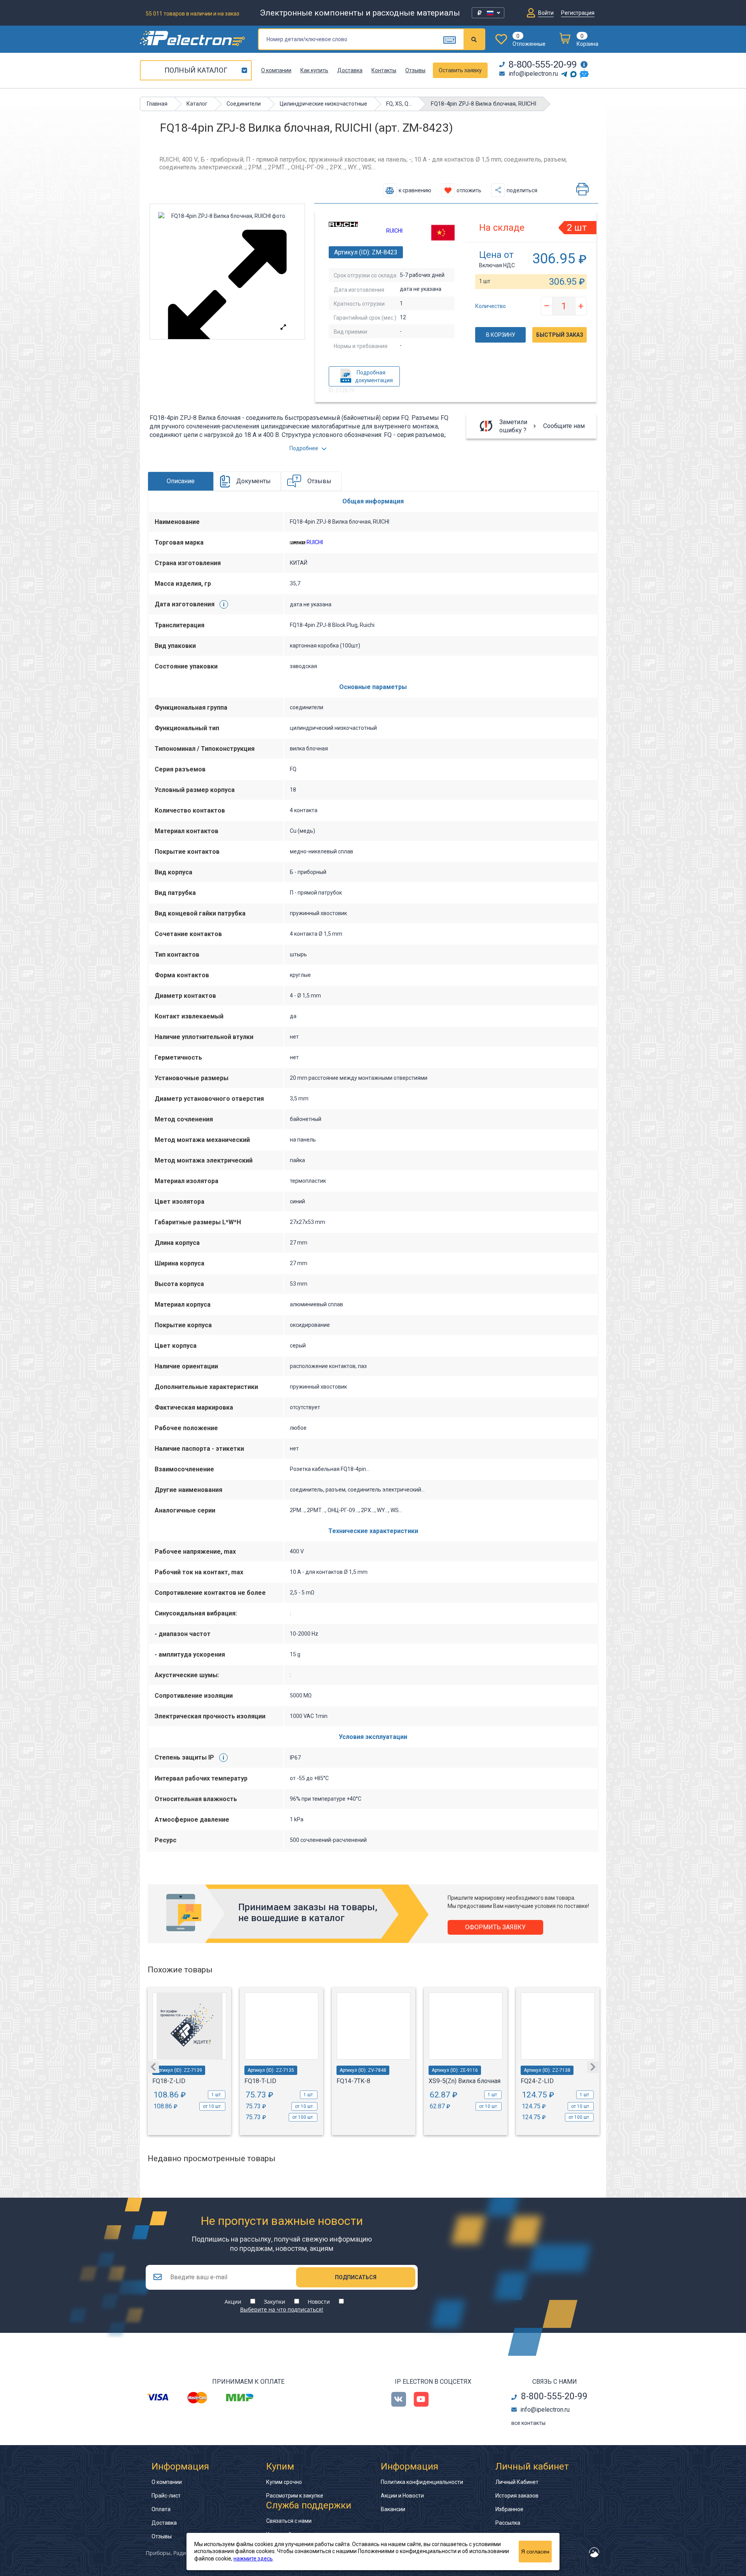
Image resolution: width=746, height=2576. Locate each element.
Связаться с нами (289, 2521)
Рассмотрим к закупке (295, 2496)
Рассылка (508, 2523)
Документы (254, 481)
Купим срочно (284, 2482)
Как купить (314, 70)
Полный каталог (196, 70)
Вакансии (393, 2509)
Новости (319, 2302)
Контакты (384, 70)
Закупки (275, 2302)
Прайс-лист (166, 2496)
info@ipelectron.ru (533, 74)
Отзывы (415, 70)
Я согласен (535, 2552)
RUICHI (394, 231)
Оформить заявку (495, 1927)
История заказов (517, 2496)
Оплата (161, 2509)
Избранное (509, 2509)
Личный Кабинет (517, 2482)
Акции (233, 2302)
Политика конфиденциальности (422, 2482)
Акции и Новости (402, 2496)
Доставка (350, 70)
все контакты (528, 2423)
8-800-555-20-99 (543, 64)
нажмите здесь (253, 2559)
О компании (276, 70)
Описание (181, 481)
